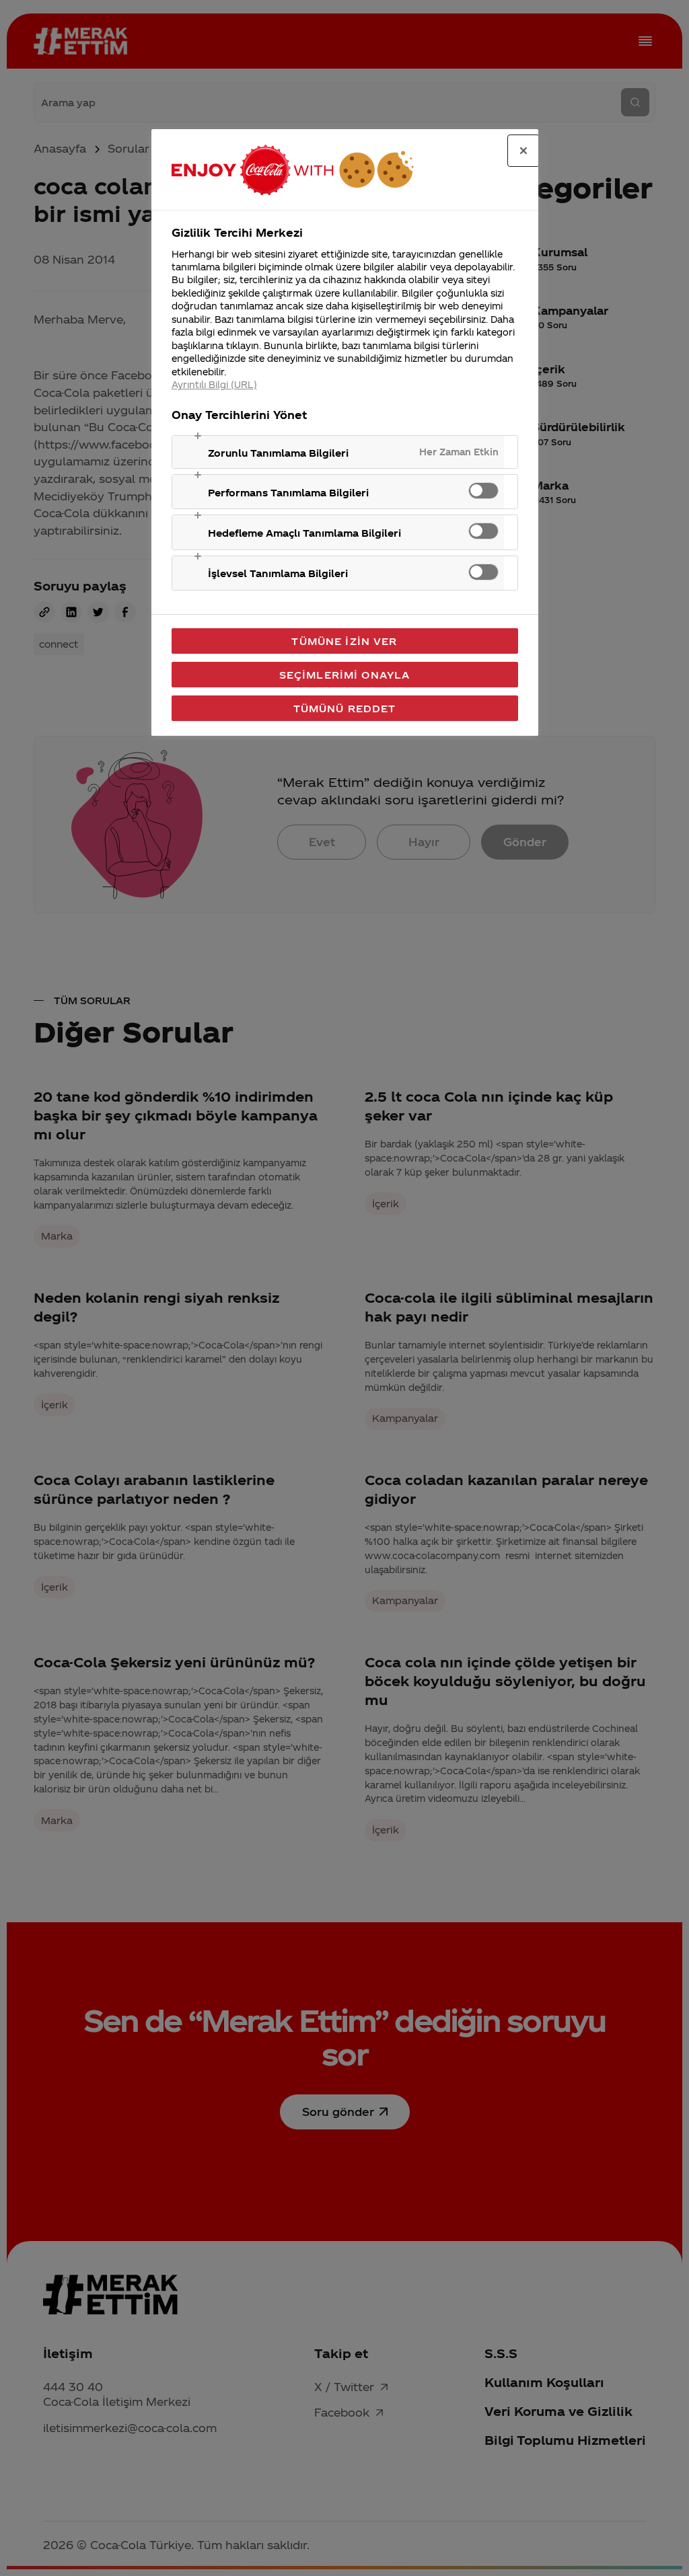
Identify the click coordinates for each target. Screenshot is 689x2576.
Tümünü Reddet (345, 708)
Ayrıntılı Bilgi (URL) (214, 384)
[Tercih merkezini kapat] (523, 151)
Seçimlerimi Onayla (345, 675)
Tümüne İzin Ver (344, 641)
